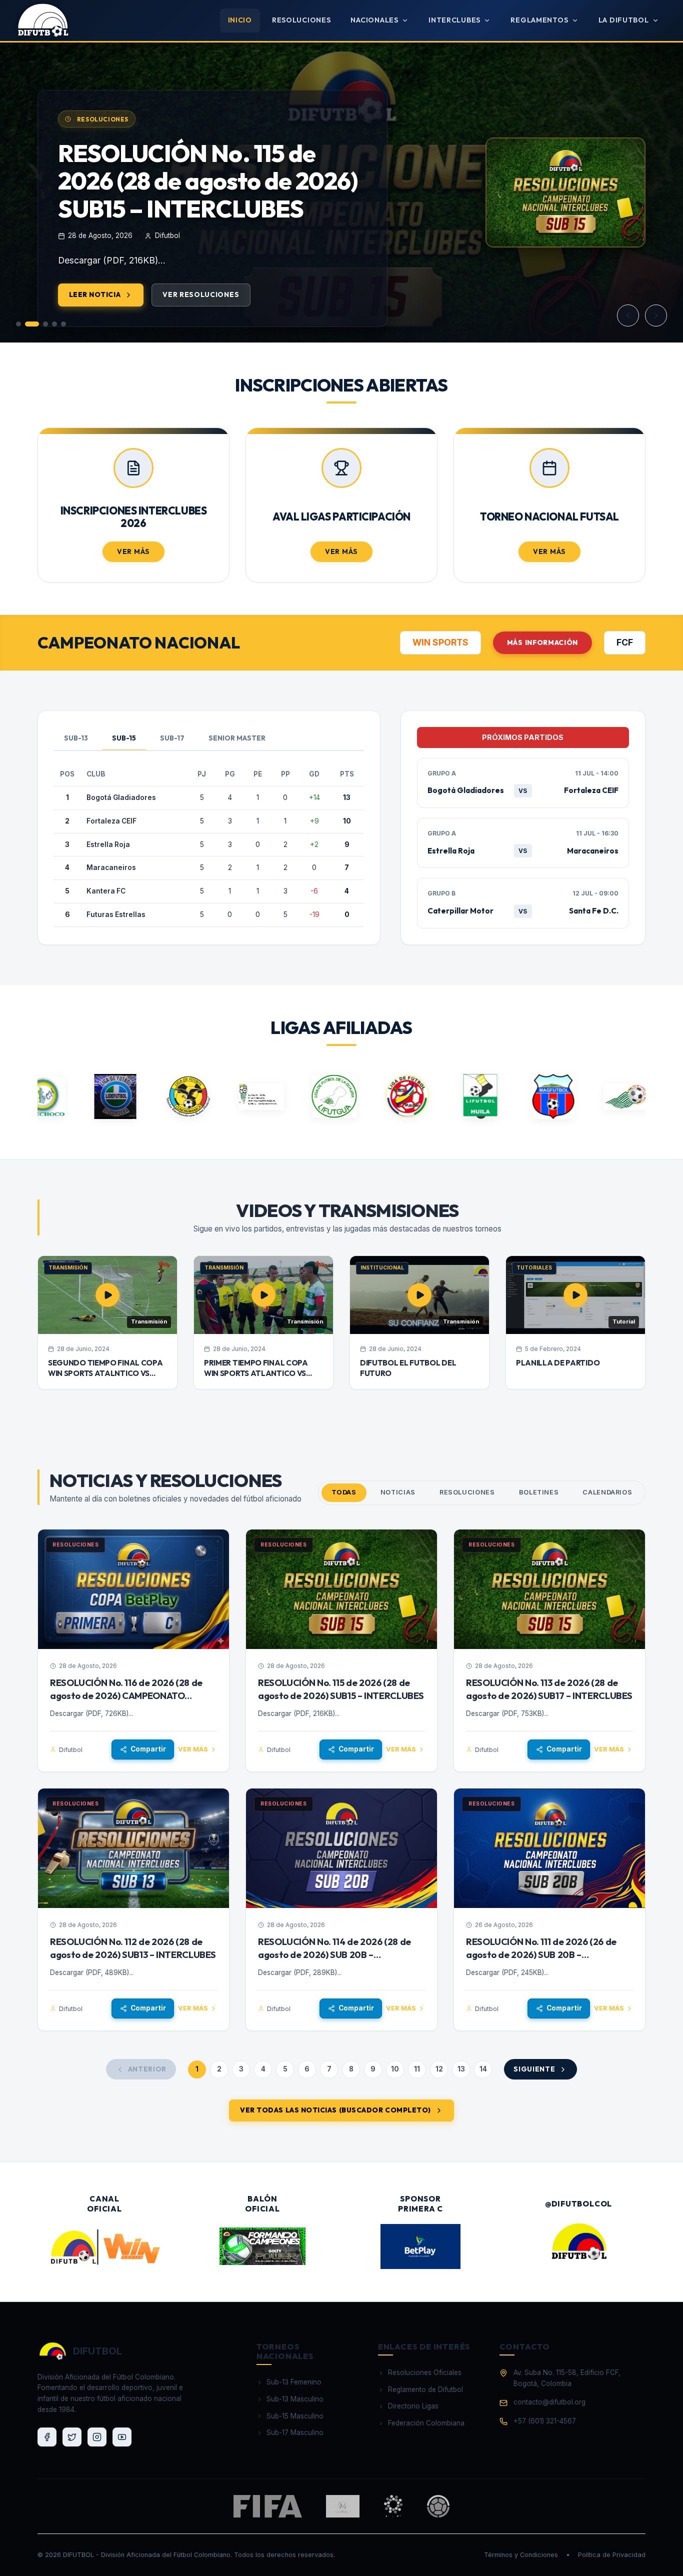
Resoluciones (301, 20)
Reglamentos (539, 20)
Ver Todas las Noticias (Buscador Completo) (335, 2110)
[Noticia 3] (45, 324)
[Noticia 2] (32, 324)
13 (461, 2069)
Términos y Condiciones (521, 2555)
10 (395, 2069)
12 (439, 2069)
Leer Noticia (95, 294)
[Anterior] (628, 315)
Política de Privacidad (612, 2555)
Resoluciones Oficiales (425, 2372)
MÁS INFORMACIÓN (542, 642)
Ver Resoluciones (201, 294)
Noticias (398, 1492)
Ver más (193, 1749)
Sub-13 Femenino (294, 2382)
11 (417, 2069)
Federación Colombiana (426, 2423)
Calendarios (607, 1492)
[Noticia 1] (18, 324)
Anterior (147, 2069)
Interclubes (454, 20)
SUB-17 (172, 738)
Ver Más (133, 551)
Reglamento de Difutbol (425, 2389)
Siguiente (534, 2069)
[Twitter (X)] (72, 2437)
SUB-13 (76, 738)
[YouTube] (122, 2437)
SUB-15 (124, 738)
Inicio (240, 20)
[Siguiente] (656, 315)
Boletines (539, 1492)
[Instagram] (97, 2437)
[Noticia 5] (63, 324)
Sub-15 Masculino (295, 2416)
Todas (344, 1492)
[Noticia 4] (54, 324)
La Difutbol (624, 20)
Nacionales (374, 20)
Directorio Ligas (413, 2406)
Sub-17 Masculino (295, 2432)
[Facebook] (47, 2437)
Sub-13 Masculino (295, 2399)
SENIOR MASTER (237, 738)
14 (483, 2069)
